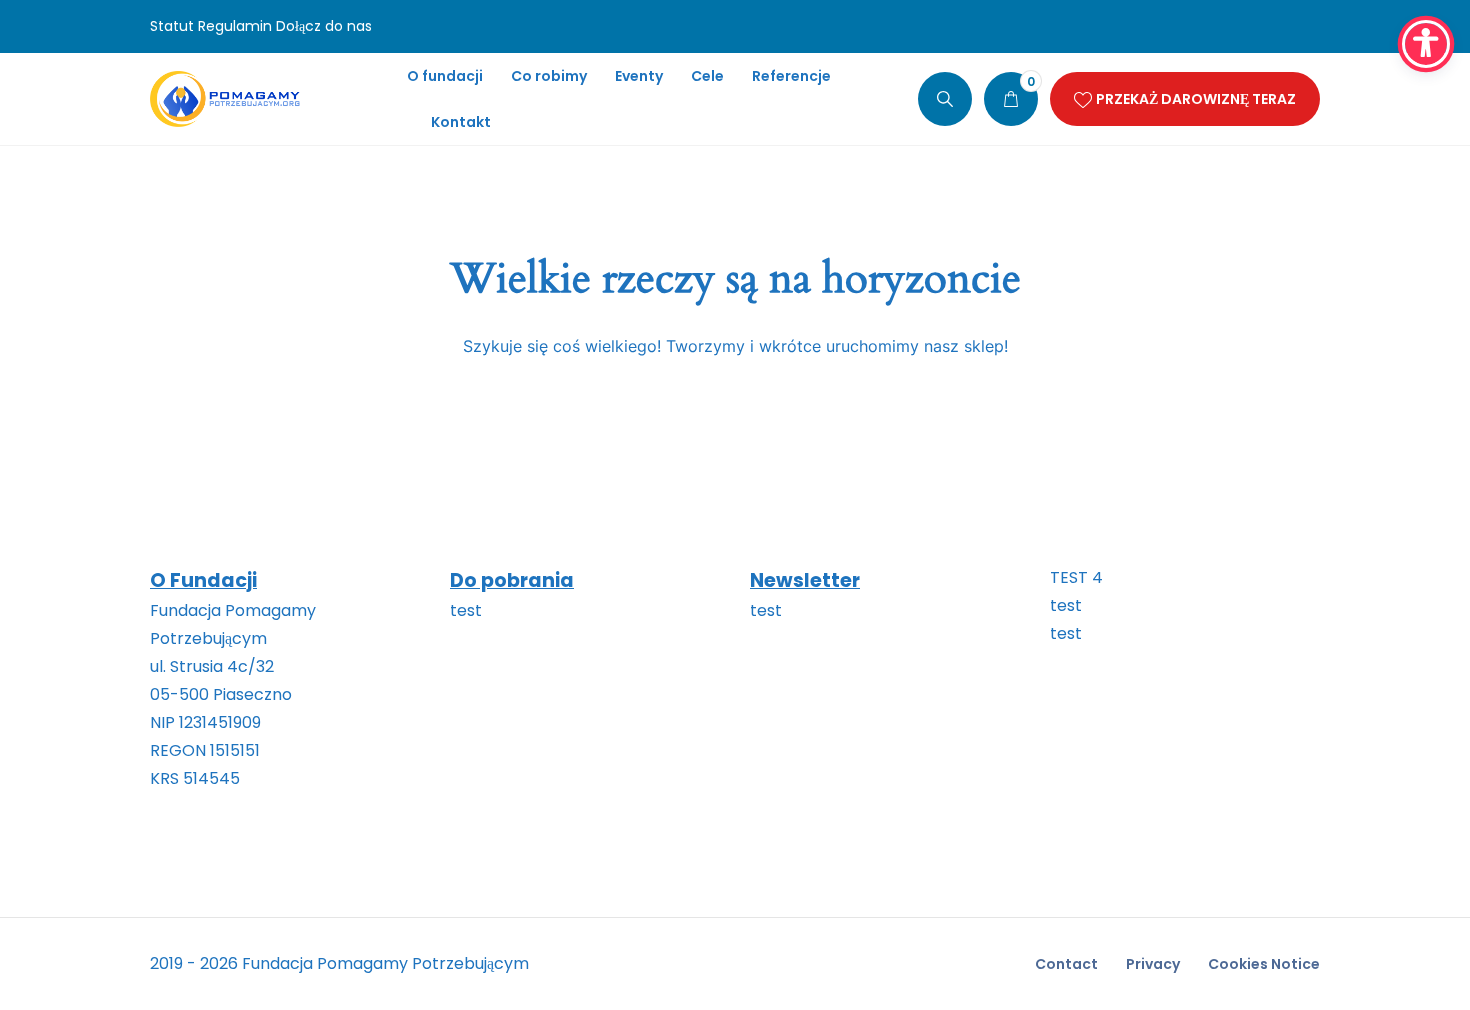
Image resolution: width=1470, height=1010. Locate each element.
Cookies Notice (1264, 964)
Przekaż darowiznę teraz (1196, 99)
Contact (1066, 964)
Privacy (1153, 964)
